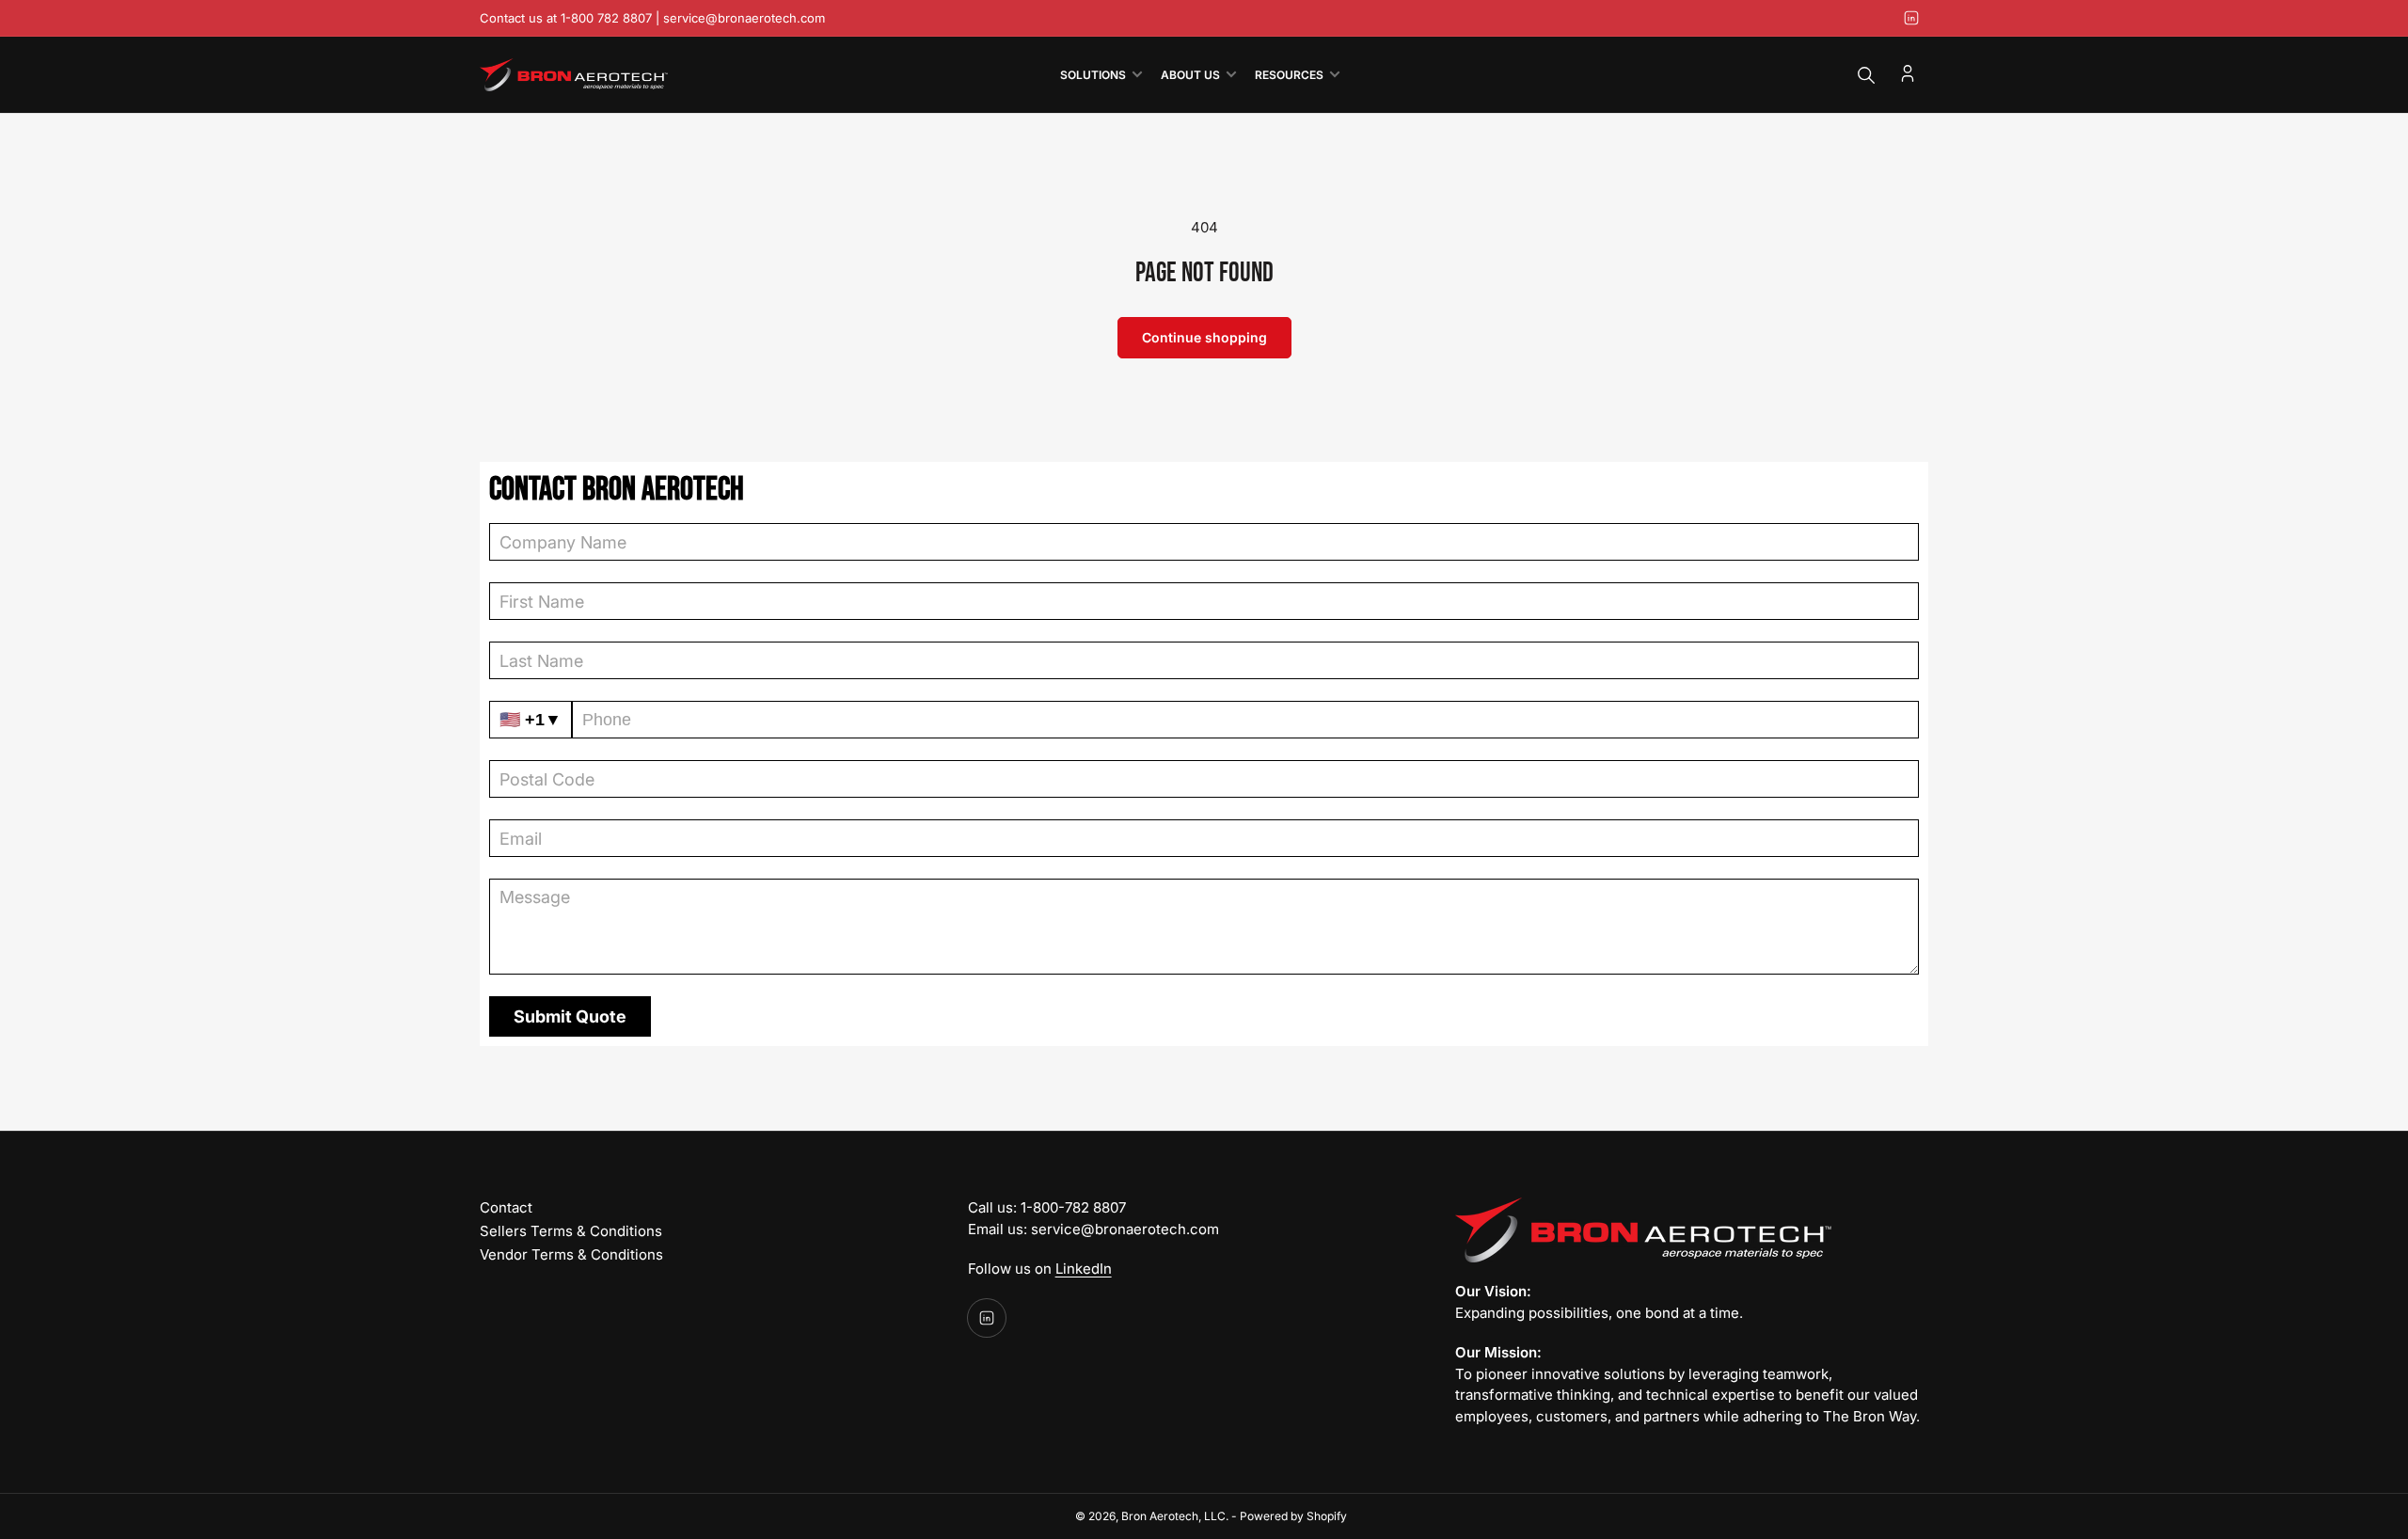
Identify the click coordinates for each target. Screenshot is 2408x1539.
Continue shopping (1204, 337)
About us (1190, 75)
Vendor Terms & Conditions (571, 1254)
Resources (1289, 75)
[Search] (1866, 75)
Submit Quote (570, 1016)
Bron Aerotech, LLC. (1175, 1516)
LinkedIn (1084, 1269)
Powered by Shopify (1293, 1516)
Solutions (1093, 75)
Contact (506, 1207)
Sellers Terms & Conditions (571, 1231)
